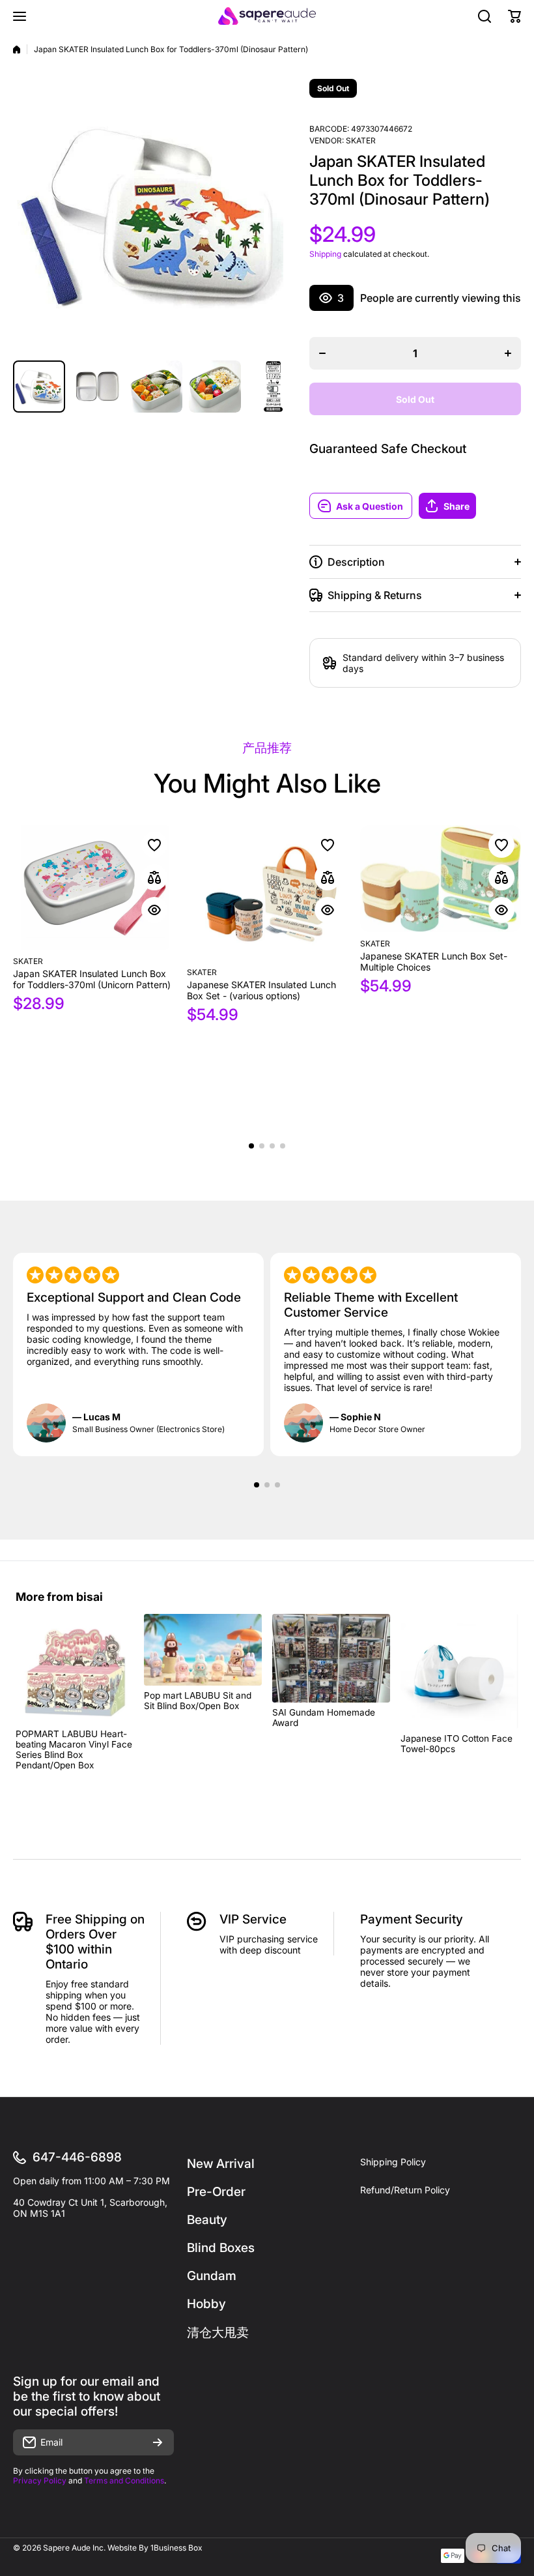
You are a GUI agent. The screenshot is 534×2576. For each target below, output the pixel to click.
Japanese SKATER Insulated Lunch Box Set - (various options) (261, 990)
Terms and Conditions (124, 2481)
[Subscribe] (158, 2442)
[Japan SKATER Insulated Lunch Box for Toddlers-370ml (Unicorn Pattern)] (93, 887)
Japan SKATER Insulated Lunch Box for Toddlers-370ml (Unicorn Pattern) (92, 979)
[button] (470, 506)
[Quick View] (154, 910)
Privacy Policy (40, 2481)
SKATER (361, 140)
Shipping (325, 254)
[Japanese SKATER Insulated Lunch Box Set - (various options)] (267, 893)
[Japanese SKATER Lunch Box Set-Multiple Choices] (441, 879)
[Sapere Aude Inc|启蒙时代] (267, 16)
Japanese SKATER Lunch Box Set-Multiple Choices (434, 961)
